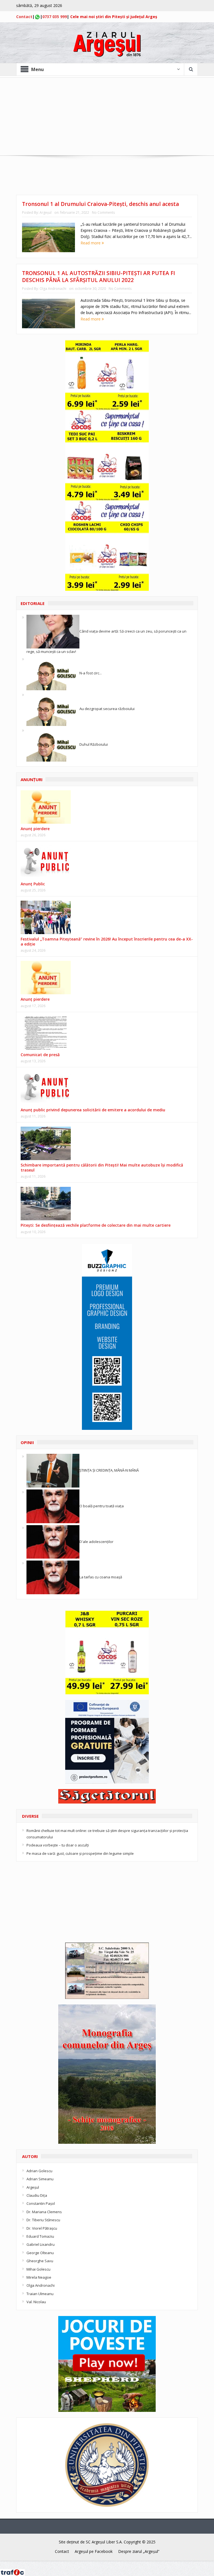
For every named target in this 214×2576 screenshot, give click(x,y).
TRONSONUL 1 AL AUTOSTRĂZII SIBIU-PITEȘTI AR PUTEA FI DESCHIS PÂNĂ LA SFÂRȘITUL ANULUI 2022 (99, 277)
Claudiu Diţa (37, 2195)
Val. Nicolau (36, 2302)
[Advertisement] (107, 116)
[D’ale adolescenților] (53, 1541)
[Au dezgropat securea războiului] (53, 709)
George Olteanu (40, 2253)
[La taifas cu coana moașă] (53, 1577)
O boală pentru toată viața (102, 1506)
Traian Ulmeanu (40, 2294)
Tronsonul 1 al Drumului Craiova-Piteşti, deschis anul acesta (100, 204)
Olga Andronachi (53, 289)
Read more (91, 243)
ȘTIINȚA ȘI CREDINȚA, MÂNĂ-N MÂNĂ (109, 1470)
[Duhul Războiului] (53, 744)
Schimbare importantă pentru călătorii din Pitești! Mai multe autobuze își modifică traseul (102, 1167)
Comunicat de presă (40, 1055)
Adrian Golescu (39, 2171)
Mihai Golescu (38, 2269)
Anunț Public (33, 884)
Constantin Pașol (41, 2203)
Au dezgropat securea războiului (107, 709)
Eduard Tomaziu (40, 2236)
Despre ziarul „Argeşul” (139, 2551)
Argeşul (46, 212)
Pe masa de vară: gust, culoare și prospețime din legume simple (80, 1853)
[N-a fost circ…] (53, 673)
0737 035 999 (55, 17)
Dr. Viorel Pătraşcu (42, 2228)
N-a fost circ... (91, 673)
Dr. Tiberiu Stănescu (43, 2220)
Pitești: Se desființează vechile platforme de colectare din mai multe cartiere (96, 1225)
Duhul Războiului (94, 744)
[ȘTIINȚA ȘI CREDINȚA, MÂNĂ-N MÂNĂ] (53, 1470)
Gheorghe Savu (40, 2261)
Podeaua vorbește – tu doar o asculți (58, 1845)
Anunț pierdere (35, 999)
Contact (24, 17)
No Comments (103, 212)
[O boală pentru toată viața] (53, 1506)
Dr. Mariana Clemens (44, 2212)
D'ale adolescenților (96, 1541)
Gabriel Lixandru (41, 2244)
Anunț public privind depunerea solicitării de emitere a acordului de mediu (93, 1110)
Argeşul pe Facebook (94, 2551)
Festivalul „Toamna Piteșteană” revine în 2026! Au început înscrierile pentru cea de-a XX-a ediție (107, 941)
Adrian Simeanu (40, 2179)
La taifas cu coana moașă (101, 1577)
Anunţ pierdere (35, 829)
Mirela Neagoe (39, 2277)
